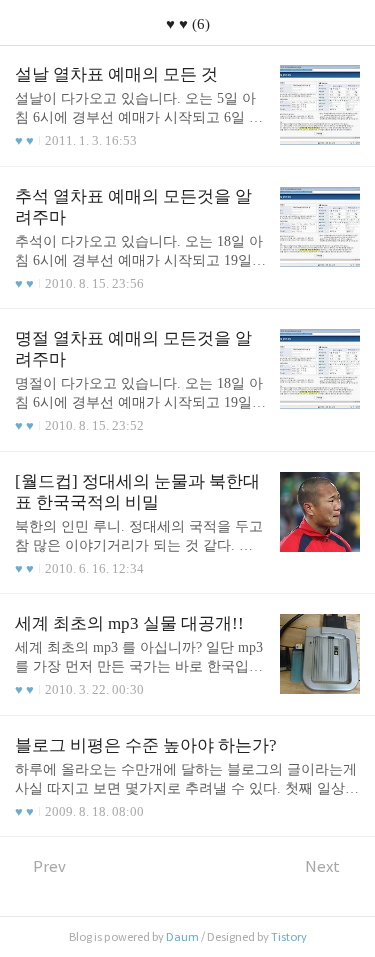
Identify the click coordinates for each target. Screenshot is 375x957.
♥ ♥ (24, 140)
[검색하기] (350, 22)
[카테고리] (24, 22)
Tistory (289, 937)
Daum (182, 937)
